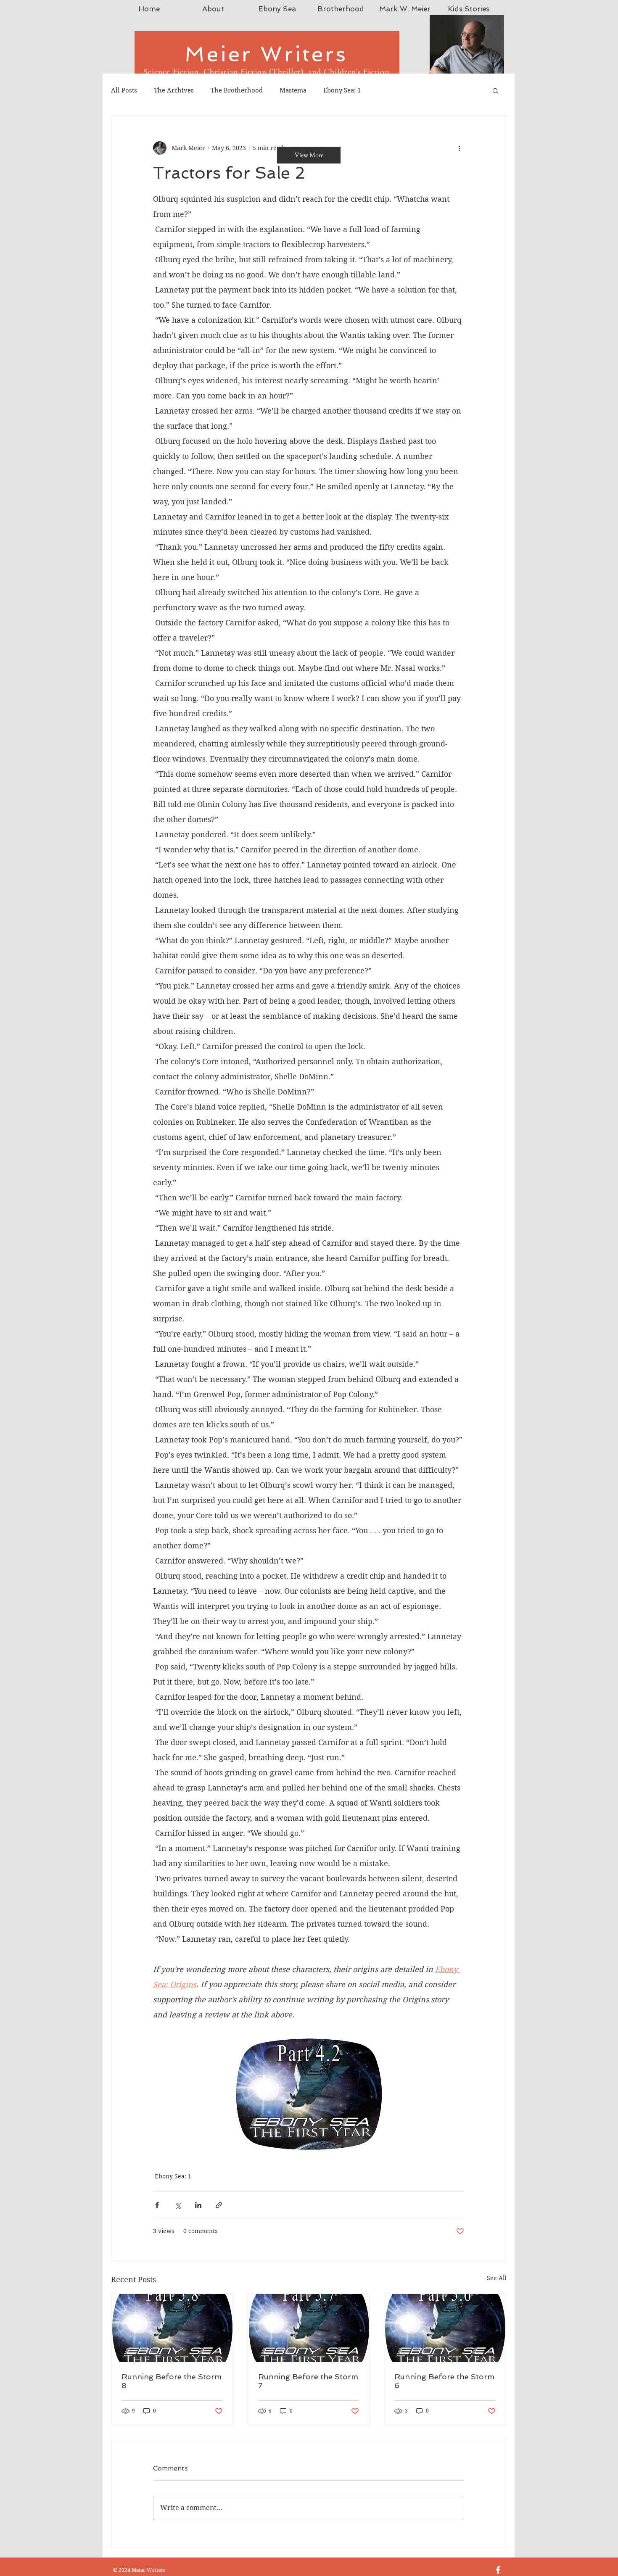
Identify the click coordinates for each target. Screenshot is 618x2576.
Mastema (293, 90)
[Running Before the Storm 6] (445, 2328)
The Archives (174, 90)
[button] (495, 90)
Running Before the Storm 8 (172, 2381)
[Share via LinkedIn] (198, 2205)
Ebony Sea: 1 (342, 90)
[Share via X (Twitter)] (178, 2205)
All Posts (124, 90)
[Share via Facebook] (157, 2205)
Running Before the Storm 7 (308, 2381)
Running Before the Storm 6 (444, 2381)
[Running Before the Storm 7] (309, 2328)
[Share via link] (219, 2205)
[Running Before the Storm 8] (172, 2328)
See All (497, 2278)
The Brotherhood (237, 90)
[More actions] (459, 148)
